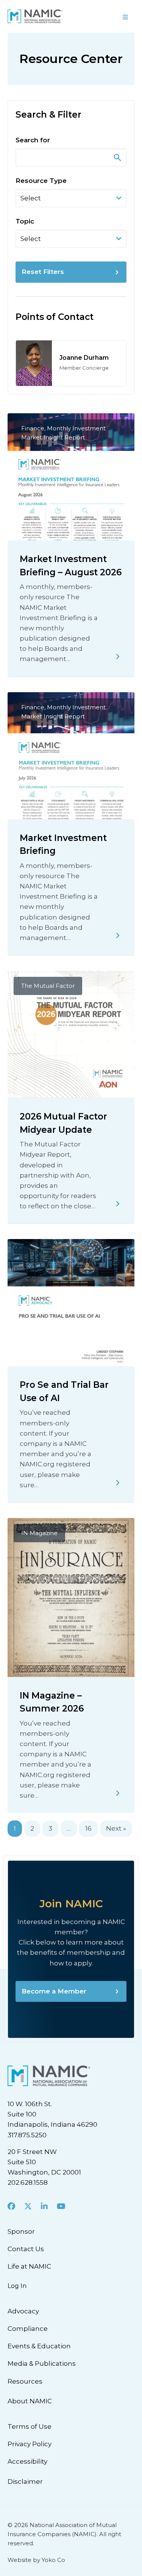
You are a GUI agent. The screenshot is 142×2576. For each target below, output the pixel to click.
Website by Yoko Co (36, 2560)
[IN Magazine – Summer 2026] (118, 1793)
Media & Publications (42, 2363)
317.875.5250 (27, 2135)
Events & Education (39, 2346)
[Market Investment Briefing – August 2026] (118, 657)
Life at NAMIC (29, 2266)
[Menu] (107, 16)
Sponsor (21, 2231)
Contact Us (26, 2249)
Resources (25, 2381)
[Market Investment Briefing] (118, 935)
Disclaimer (25, 2482)
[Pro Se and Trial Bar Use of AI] (118, 1483)
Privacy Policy (30, 2444)
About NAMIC (30, 2401)
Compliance (28, 2329)
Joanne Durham (84, 358)
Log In (17, 2286)
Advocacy (23, 2311)
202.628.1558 (28, 2182)
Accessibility (27, 2461)
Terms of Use (30, 2426)
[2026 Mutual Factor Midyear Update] (118, 1204)
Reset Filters (43, 272)
